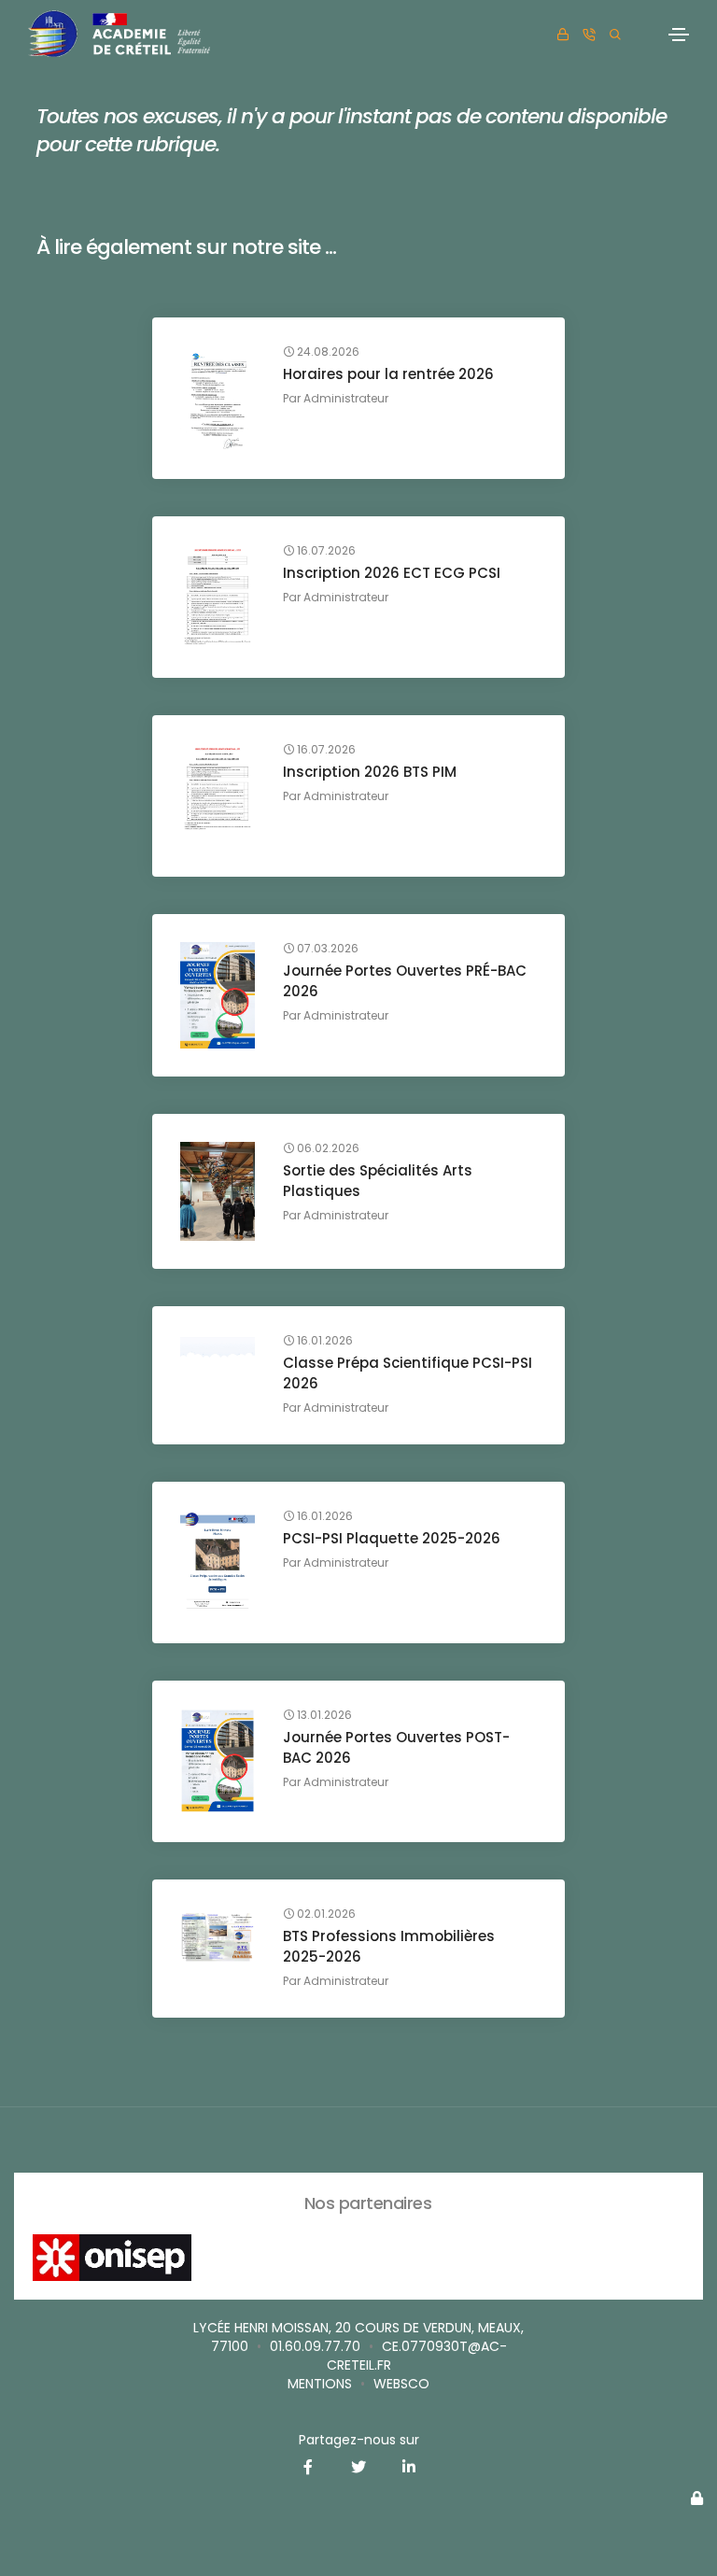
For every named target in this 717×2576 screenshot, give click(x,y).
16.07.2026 (325, 551)
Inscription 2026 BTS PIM (370, 772)
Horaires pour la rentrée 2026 (388, 374)
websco (401, 2384)
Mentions (320, 2384)
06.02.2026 (327, 1148)
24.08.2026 (327, 352)
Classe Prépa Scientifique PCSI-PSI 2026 (408, 1373)
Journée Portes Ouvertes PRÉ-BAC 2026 (405, 981)
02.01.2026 (325, 1914)
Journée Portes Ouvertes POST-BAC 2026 (396, 1747)
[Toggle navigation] (679, 35)
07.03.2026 (326, 949)
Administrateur (346, 398)
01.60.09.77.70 (315, 2346)
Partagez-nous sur (359, 2440)
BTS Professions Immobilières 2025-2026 (389, 1946)
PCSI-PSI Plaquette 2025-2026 (392, 1538)
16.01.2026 (323, 1341)
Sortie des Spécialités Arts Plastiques (378, 1181)
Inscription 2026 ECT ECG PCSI (392, 573)
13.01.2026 (323, 1715)
